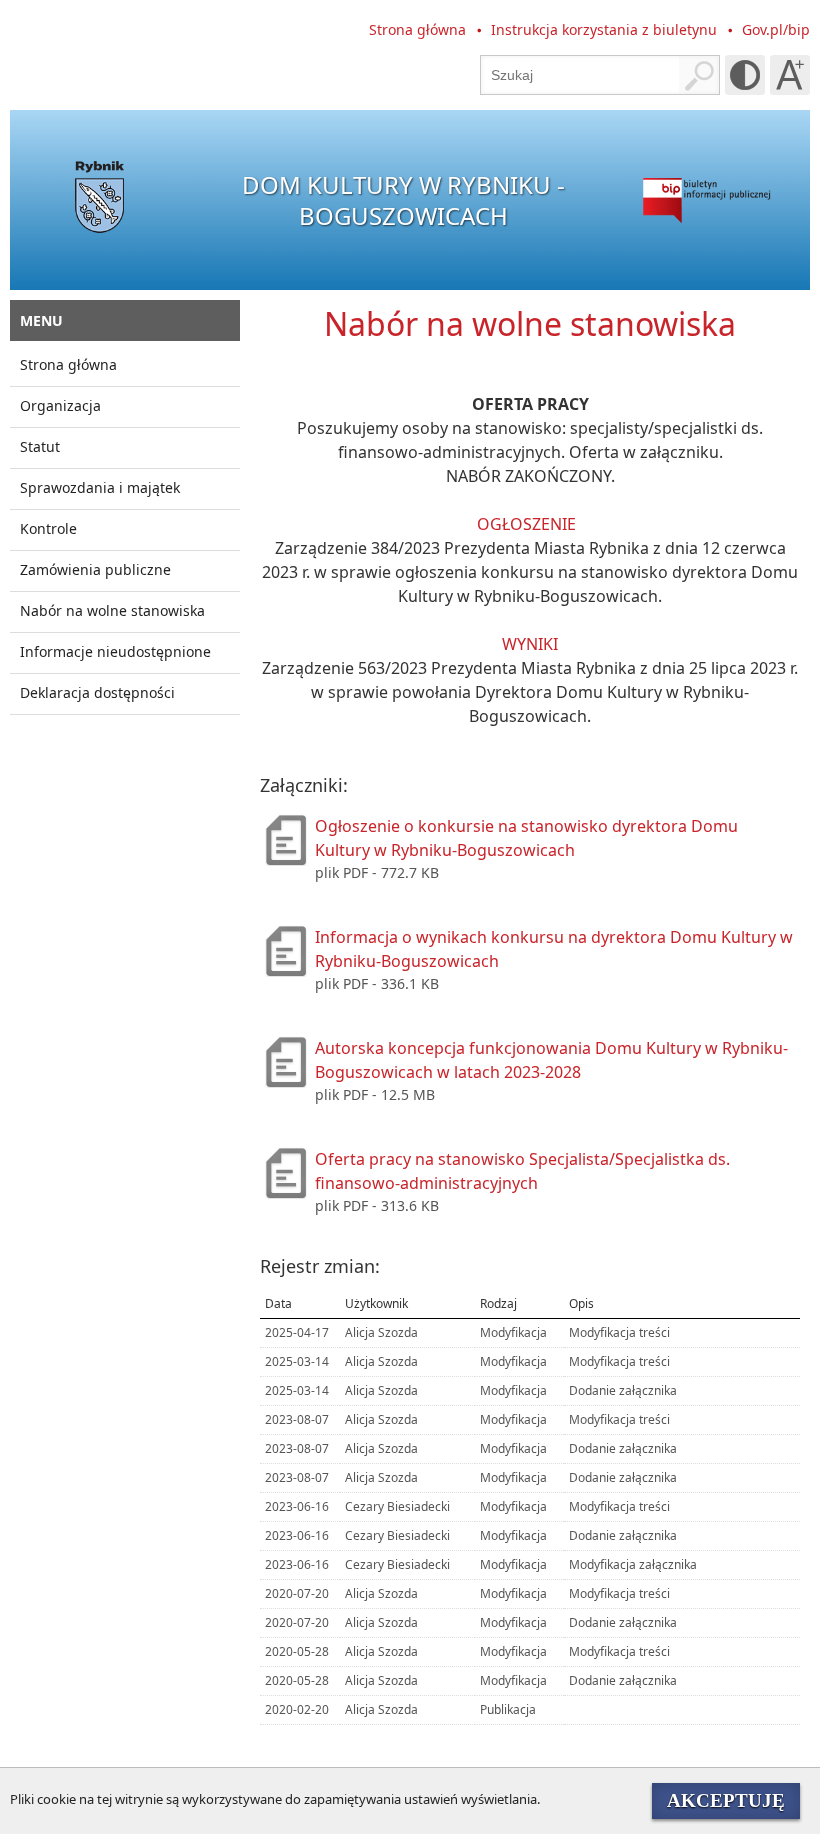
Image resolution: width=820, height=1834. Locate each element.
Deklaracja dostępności (97, 692)
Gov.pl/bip (776, 29)
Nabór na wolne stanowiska (112, 610)
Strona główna (417, 29)
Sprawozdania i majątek (100, 487)
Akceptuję (726, 1800)
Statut (40, 446)
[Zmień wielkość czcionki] (790, 75)
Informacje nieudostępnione (115, 651)
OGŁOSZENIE (526, 524)
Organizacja (60, 405)
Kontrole (48, 528)
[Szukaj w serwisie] (699, 75)
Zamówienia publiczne (95, 569)
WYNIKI (530, 644)
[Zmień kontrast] (745, 75)
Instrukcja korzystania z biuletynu (604, 29)
